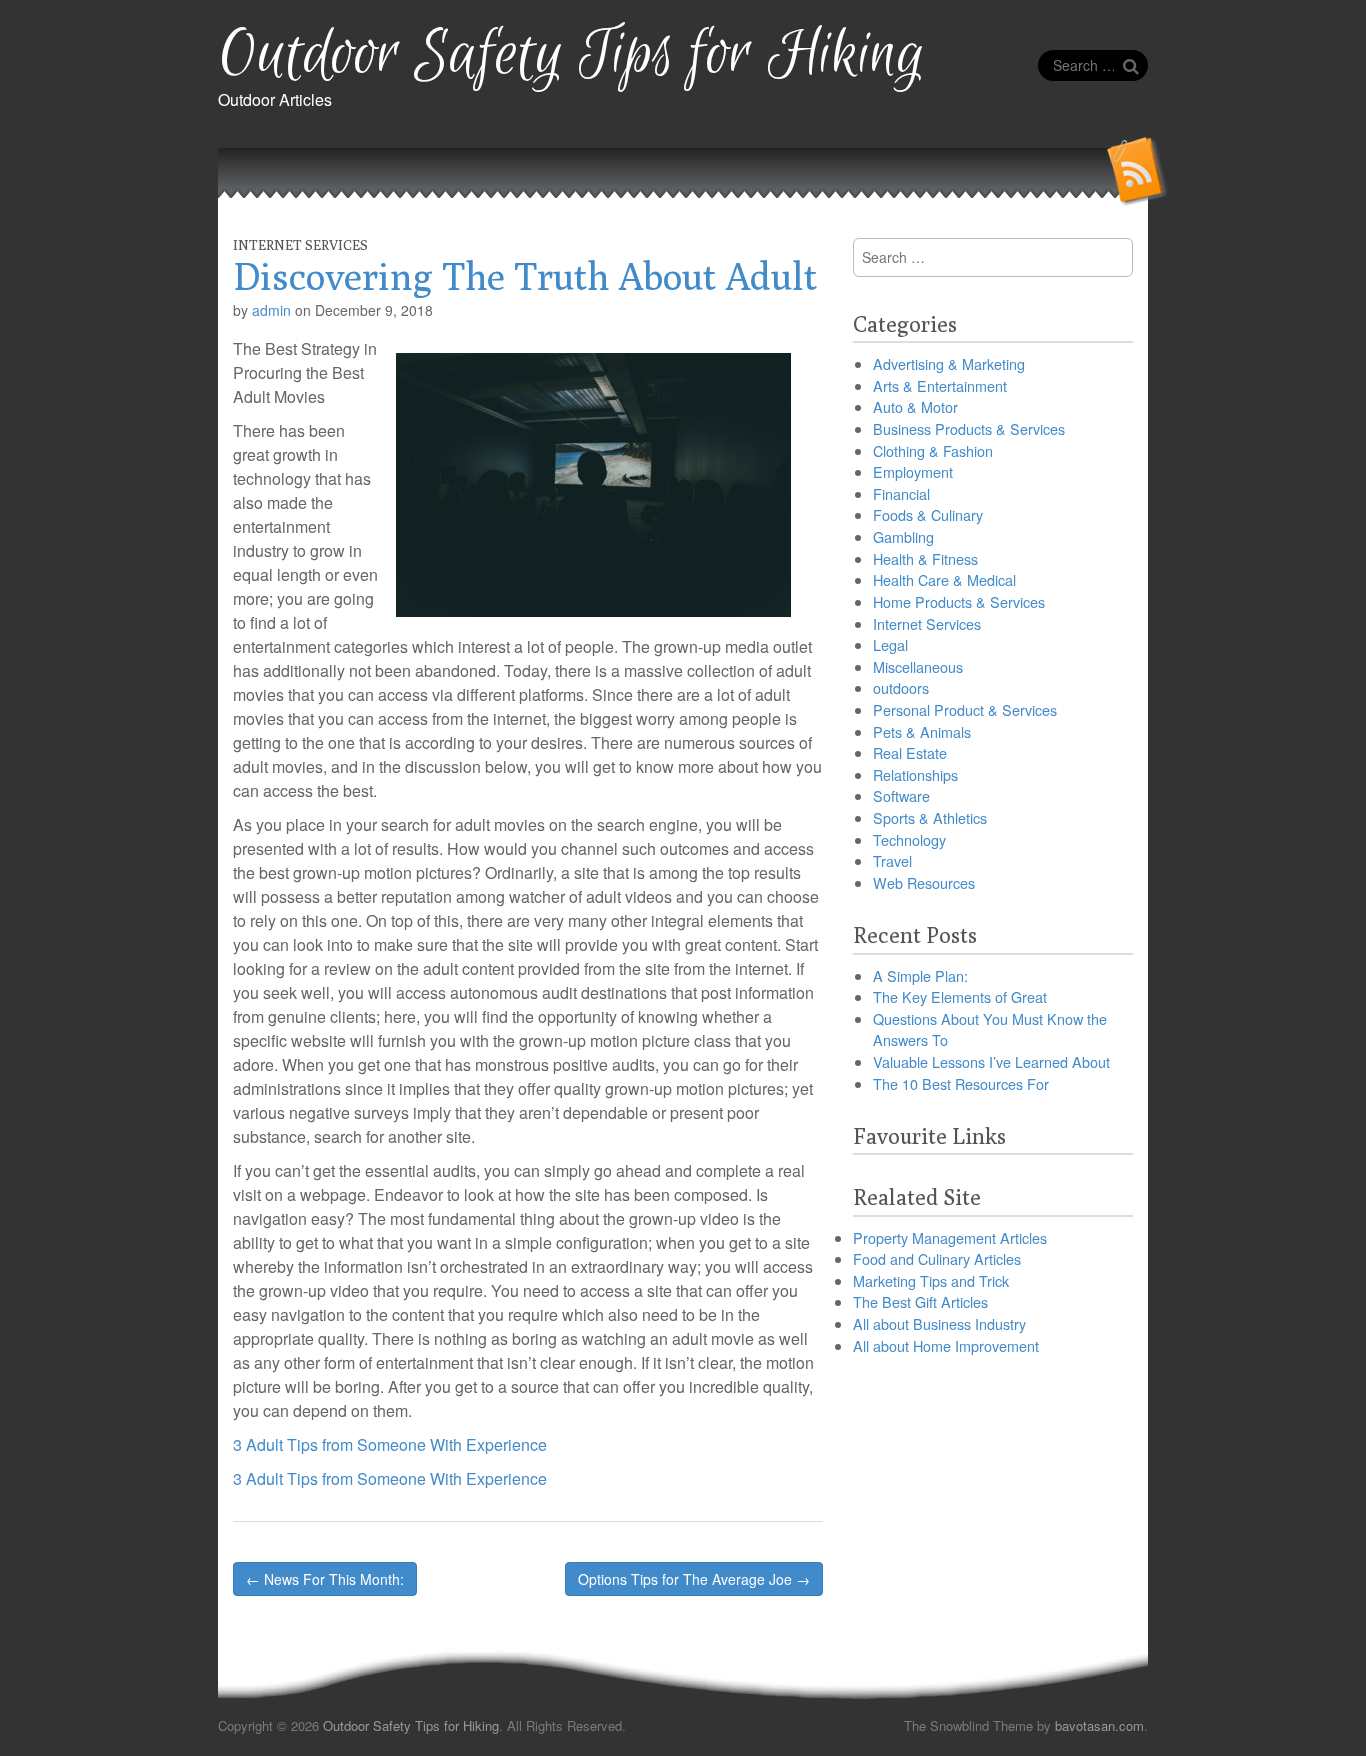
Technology (909, 839)
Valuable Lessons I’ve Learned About (991, 1061)
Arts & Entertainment (940, 385)
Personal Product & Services (965, 709)
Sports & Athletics (930, 817)
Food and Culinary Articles (937, 1258)
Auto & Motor (915, 406)
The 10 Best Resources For (961, 1083)
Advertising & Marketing (949, 363)
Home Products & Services (959, 601)
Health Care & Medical (944, 579)
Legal (890, 644)
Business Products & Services (969, 428)
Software (901, 795)
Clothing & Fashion (933, 450)
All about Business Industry (939, 1323)
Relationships (915, 774)
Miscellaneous (918, 666)
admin (271, 310)
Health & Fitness (925, 558)
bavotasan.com (1099, 1725)
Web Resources (924, 882)
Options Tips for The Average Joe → (694, 1579)
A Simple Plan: (920, 975)
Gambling (903, 536)
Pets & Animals (922, 731)
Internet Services (300, 245)
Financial (901, 493)
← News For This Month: (325, 1579)
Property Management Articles (950, 1237)
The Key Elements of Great (960, 996)
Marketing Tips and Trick (931, 1280)
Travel (892, 860)
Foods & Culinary (928, 514)
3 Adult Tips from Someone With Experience (390, 1444)
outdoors (901, 687)
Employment (913, 471)
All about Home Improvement (946, 1345)
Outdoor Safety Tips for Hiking (571, 55)
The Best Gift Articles (920, 1301)
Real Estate (910, 752)
